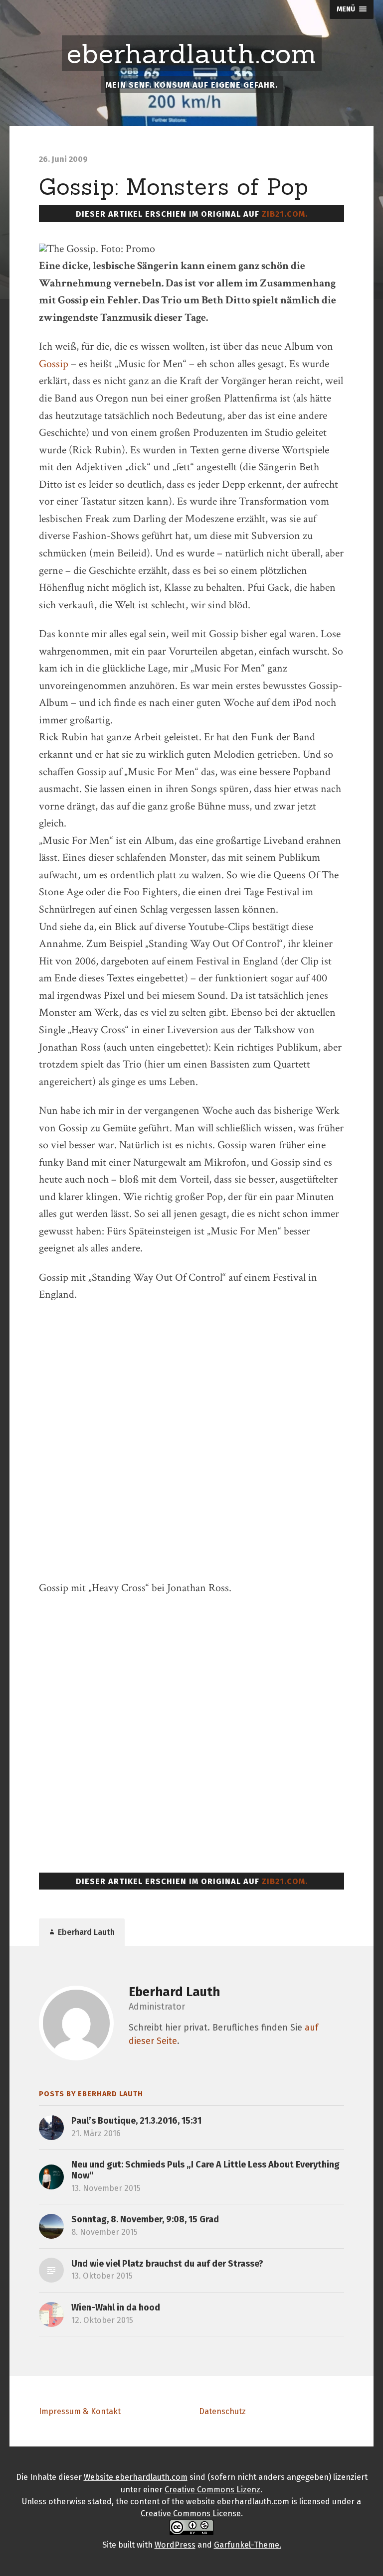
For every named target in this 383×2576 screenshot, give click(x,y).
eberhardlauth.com (192, 54)
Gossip (54, 364)
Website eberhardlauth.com (136, 2477)
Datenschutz (222, 2411)
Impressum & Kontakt (80, 2411)
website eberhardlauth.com (238, 2502)
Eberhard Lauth (174, 1992)
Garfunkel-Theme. (248, 2545)
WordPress (175, 2545)
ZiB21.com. (285, 214)
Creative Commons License (191, 2513)
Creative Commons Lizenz (212, 2490)
